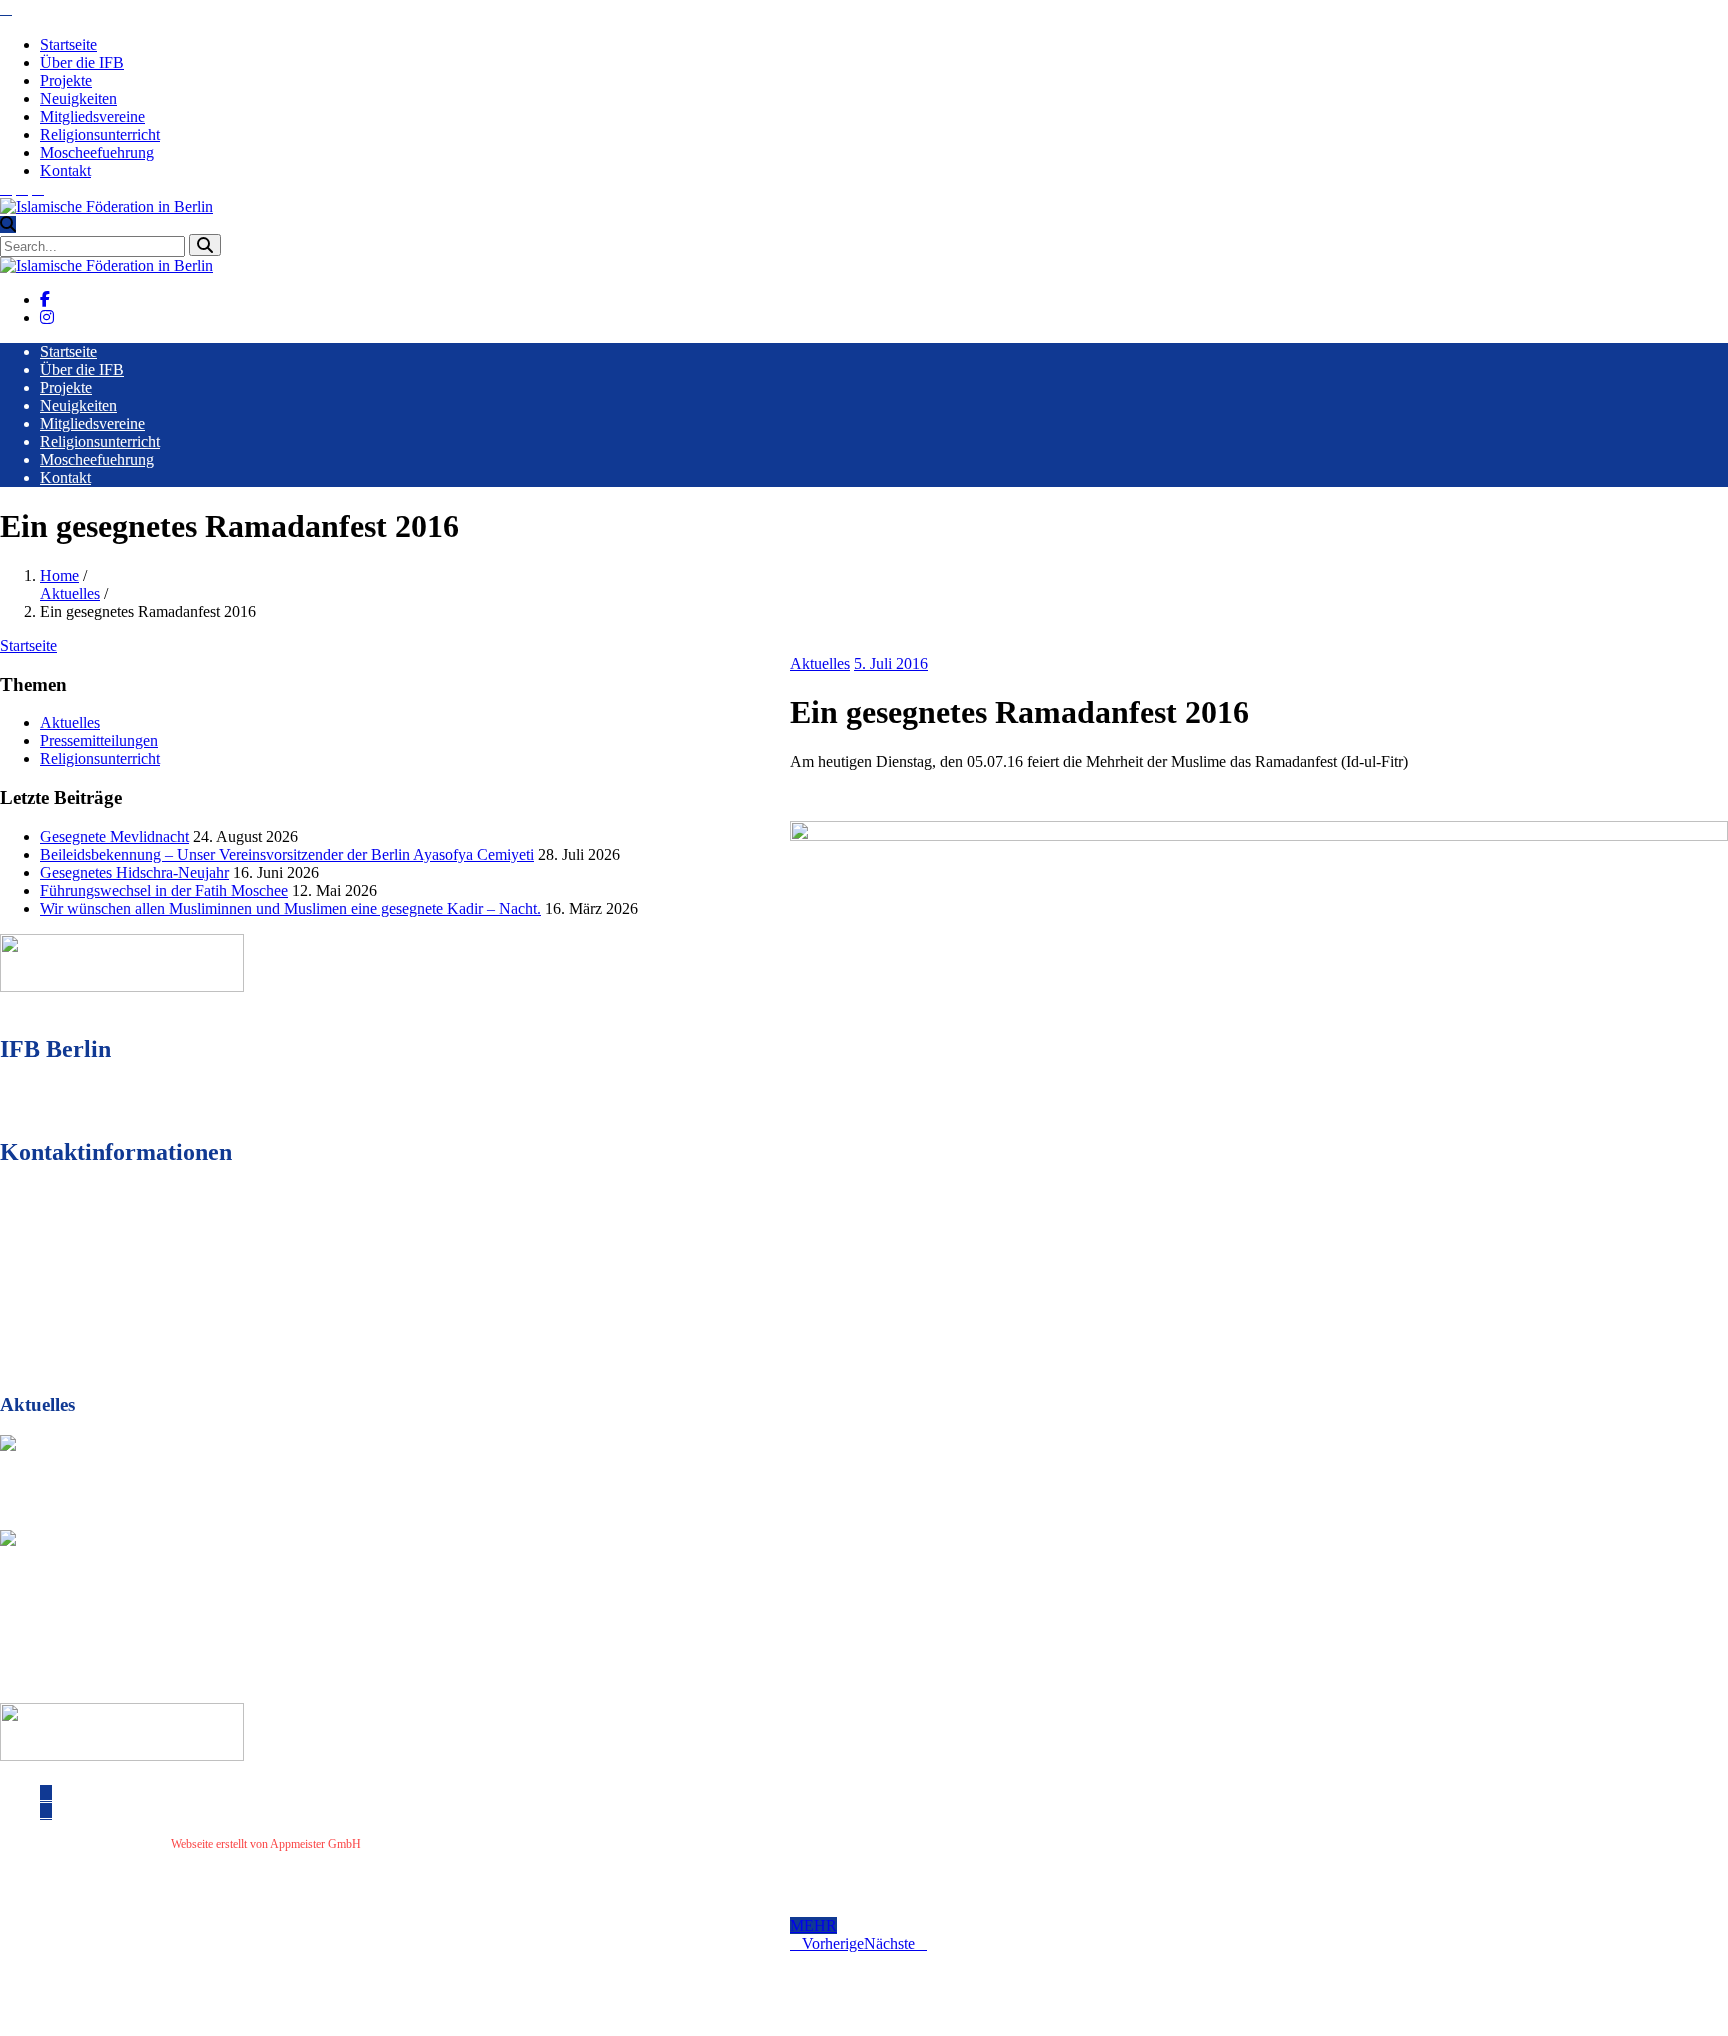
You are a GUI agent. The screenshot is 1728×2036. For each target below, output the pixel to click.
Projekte (66, 80)
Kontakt (65, 170)
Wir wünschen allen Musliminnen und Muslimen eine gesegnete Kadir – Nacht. (290, 908)
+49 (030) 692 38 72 (119, 1261)
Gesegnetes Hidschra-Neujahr (134, 872)
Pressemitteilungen (99, 740)
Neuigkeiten (78, 98)
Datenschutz (459, 1844)
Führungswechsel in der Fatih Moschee (164, 890)
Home (59, 575)
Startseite (68, 44)
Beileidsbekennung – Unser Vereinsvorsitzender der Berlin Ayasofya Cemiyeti (287, 854)
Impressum (395, 1844)
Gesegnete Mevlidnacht (114, 836)
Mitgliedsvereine (92, 116)
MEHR (813, 1925)
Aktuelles (70, 593)
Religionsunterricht (100, 134)
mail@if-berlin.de (113, 1297)
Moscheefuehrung (97, 152)
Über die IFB (82, 62)
